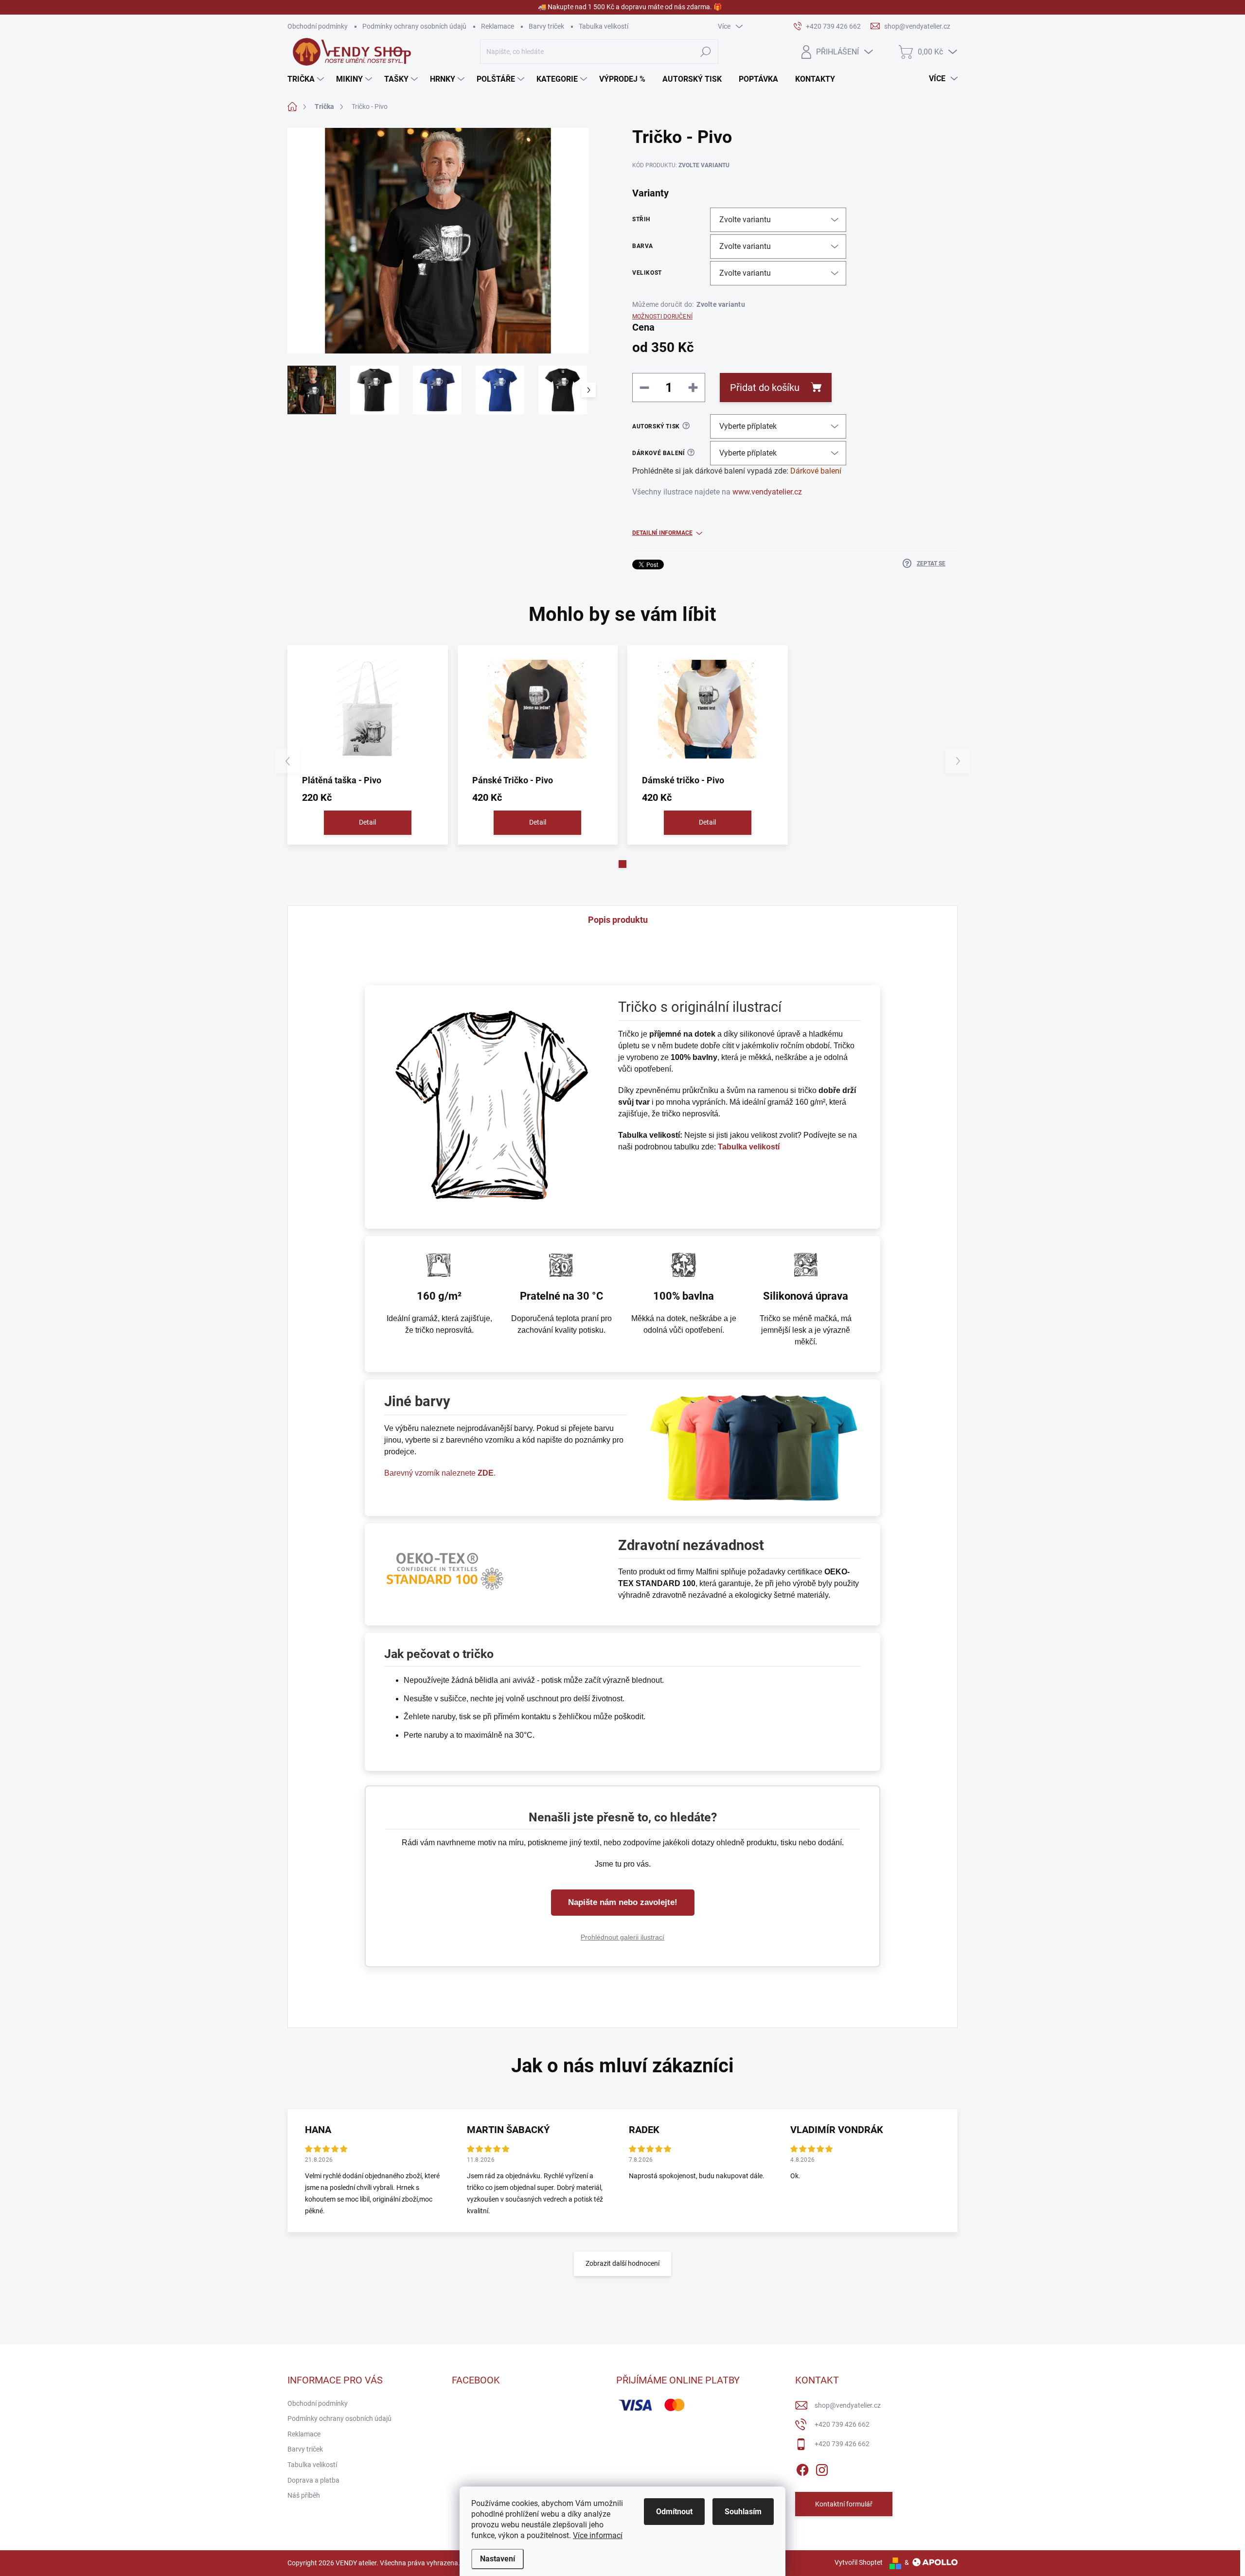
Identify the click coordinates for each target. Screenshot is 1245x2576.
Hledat (705, 52)
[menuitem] (307, 79)
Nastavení (498, 2559)
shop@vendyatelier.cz (848, 2405)
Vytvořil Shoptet (859, 2562)
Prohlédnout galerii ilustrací (622, 1937)
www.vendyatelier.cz (767, 492)
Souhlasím (743, 2512)
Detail (367, 822)
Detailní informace (662, 533)
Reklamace (498, 26)
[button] (622, 864)
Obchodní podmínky (318, 26)
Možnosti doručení (662, 317)
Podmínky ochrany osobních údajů (414, 26)
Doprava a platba (313, 2480)
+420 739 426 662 (842, 2424)
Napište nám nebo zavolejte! (623, 1902)
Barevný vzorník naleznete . (440, 1473)
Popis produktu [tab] (618, 920)
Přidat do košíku (765, 388)
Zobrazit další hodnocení (622, 2263)
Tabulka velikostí (604, 26)
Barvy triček (546, 26)
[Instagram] (822, 2468)
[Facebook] (802, 2468)
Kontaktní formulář (844, 2504)
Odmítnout (674, 2512)
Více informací (598, 2535)
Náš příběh (304, 2495)
